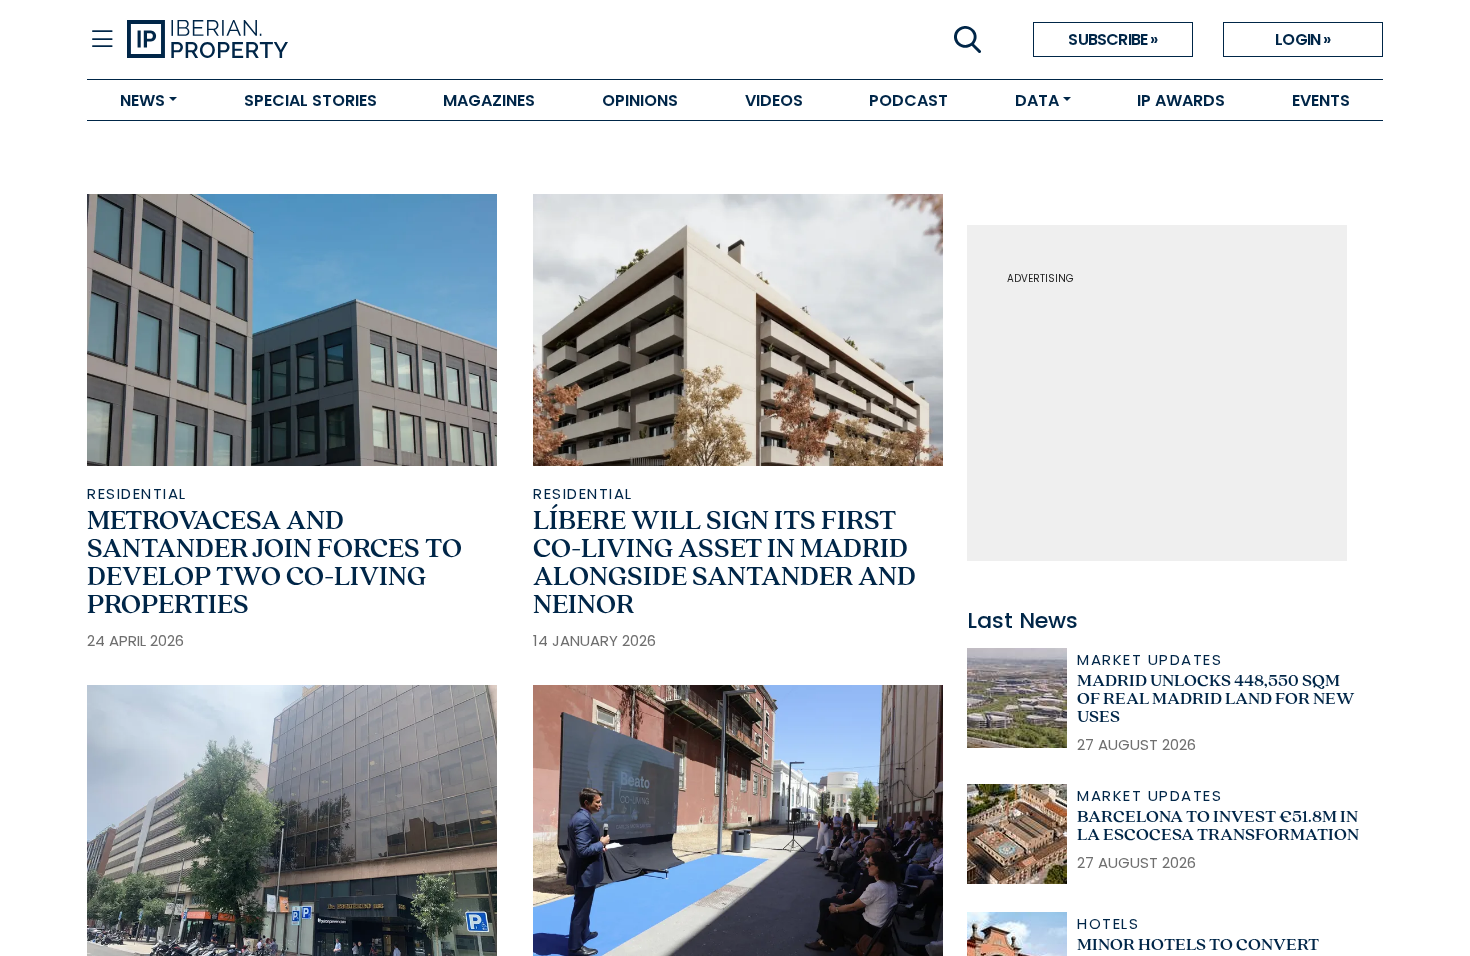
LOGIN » (1302, 39)
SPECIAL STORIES (310, 100)
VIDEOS (774, 100)
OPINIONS (640, 100)
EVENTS (1321, 100)
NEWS (142, 100)
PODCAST (908, 100)
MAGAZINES (489, 100)
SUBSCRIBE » (1112, 39)
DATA (1037, 100)
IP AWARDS (1181, 100)
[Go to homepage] (431, 40)
